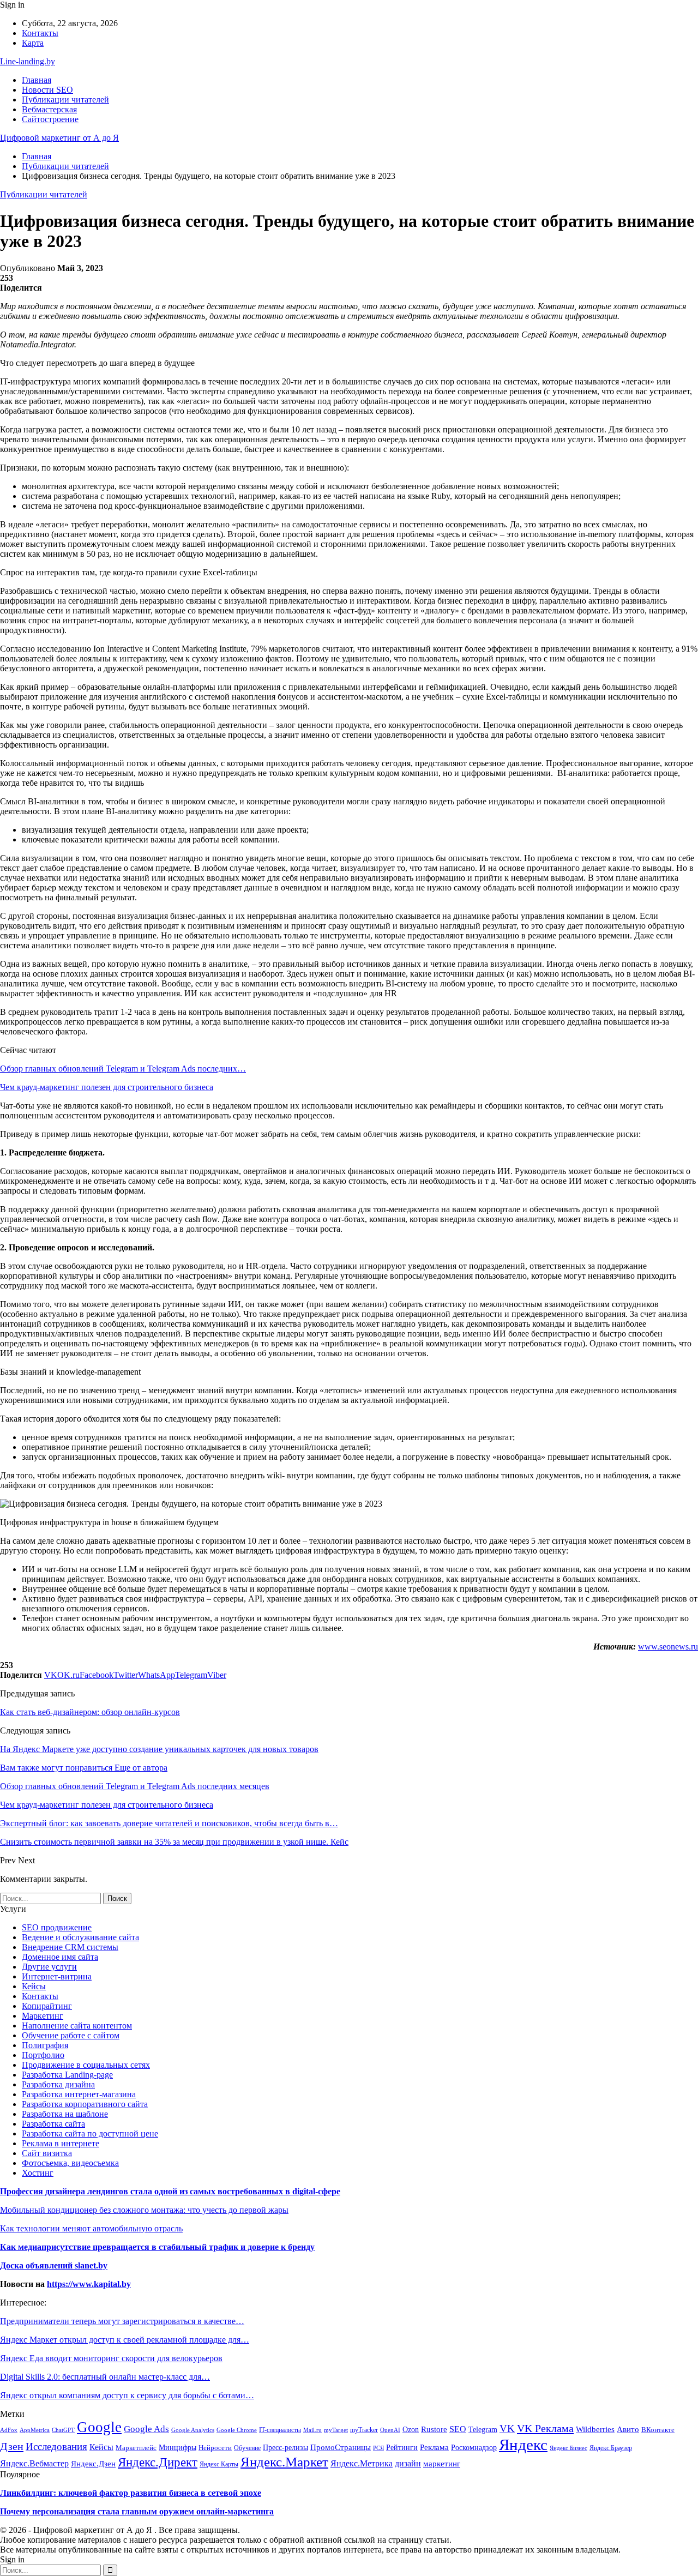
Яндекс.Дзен (93, 2463)
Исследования (56, 2446)
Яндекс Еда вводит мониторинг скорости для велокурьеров (111, 2358)
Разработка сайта (53, 2124)
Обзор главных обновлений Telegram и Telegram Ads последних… (123, 1069)
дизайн (408, 2464)
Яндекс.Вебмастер (34, 2463)
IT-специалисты (280, 2430)
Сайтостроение (50, 119)
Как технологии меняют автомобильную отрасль (91, 2228)
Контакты (40, 33)
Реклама (434, 2447)
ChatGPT (63, 2430)
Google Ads (146, 2429)
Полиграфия (45, 2045)
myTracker (364, 2430)
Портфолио (43, 2055)
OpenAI (390, 2430)
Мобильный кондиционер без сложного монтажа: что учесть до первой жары (144, 2210)
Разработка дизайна (58, 2084)
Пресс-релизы (285, 2448)
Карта (33, 43)
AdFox (9, 2430)
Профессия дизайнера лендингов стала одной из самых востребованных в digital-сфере (170, 2191)
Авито (628, 2429)
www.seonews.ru (668, 1647)
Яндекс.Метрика (362, 2463)
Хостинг (38, 2173)
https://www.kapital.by (89, 2284)
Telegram (483, 2429)
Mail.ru (312, 2430)
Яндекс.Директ (158, 2462)
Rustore (434, 2429)
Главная (37, 80)
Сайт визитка (47, 2153)
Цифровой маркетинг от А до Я (59, 138)
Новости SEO (47, 90)
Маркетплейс (136, 2448)
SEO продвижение (57, 1927)
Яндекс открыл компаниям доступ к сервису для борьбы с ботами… (127, 2395)
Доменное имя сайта (60, 1957)
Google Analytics (193, 2430)
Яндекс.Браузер (611, 2448)
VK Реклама (545, 2428)
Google (99, 2427)
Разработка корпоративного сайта (85, 2104)
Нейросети (215, 2448)
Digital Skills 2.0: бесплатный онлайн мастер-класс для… (105, 2377)
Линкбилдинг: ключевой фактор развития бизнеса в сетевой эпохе (131, 2493)
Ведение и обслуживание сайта (80, 1937)
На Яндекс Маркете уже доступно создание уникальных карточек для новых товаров (159, 1749)
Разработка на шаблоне (65, 2114)
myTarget (336, 2430)
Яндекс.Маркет (284, 2461)
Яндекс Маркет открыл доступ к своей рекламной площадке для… (125, 2340)
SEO (458, 2429)
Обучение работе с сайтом (71, 2035)
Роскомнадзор (474, 2447)
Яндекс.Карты (219, 2464)
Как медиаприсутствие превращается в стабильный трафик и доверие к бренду (157, 2247)
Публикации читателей (65, 100)
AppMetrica (35, 2430)
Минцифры (177, 2447)
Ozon (411, 2430)
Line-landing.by (28, 61)
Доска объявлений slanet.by (54, 2265)
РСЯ (378, 2448)
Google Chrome (237, 2430)
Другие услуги (49, 1967)
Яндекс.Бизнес (568, 2448)
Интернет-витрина (57, 1976)
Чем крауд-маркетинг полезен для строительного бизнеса (107, 1087)
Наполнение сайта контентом (77, 2026)
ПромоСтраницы (341, 2447)
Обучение (247, 2448)
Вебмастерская (49, 109)
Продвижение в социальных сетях (86, 2065)
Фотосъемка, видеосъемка (70, 2163)
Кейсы (34, 1986)
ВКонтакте (658, 2430)
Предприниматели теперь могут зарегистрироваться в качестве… (122, 2321)
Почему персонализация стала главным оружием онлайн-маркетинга (137, 2511)
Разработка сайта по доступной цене (90, 2133)
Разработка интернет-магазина (79, 2094)
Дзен (12, 2446)
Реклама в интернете (61, 2143)
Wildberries (595, 2429)
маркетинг (442, 2464)
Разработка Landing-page (67, 2075)
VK (507, 2428)
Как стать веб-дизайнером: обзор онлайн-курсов (90, 1712)
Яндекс (523, 2445)
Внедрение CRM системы (70, 1947)
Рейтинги (402, 2448)
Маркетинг (43, 2016)
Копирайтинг (47, 2006)
